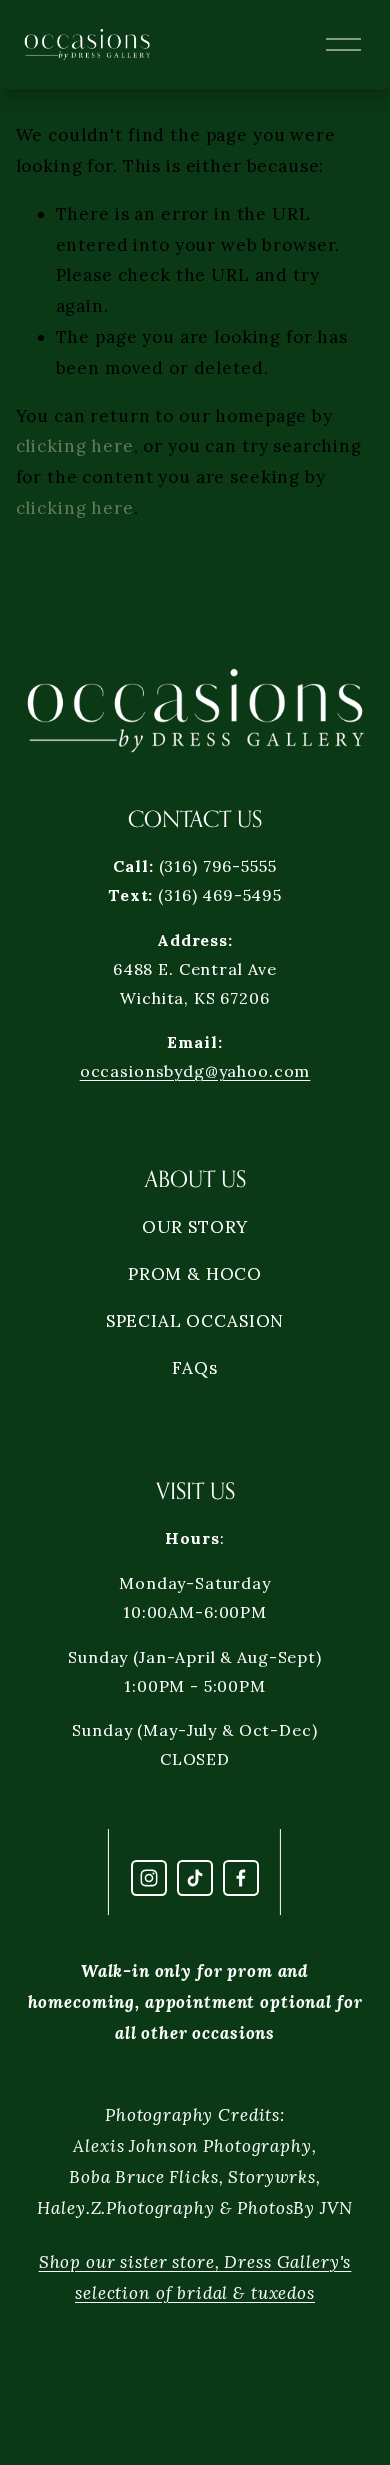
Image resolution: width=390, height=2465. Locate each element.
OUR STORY (195, 1227)
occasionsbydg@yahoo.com (195, 1071)
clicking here (75, 446)
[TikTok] (195, 1878)
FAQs (194, 1368)
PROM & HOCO (195, 1274)
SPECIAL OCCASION (195, 1321)
